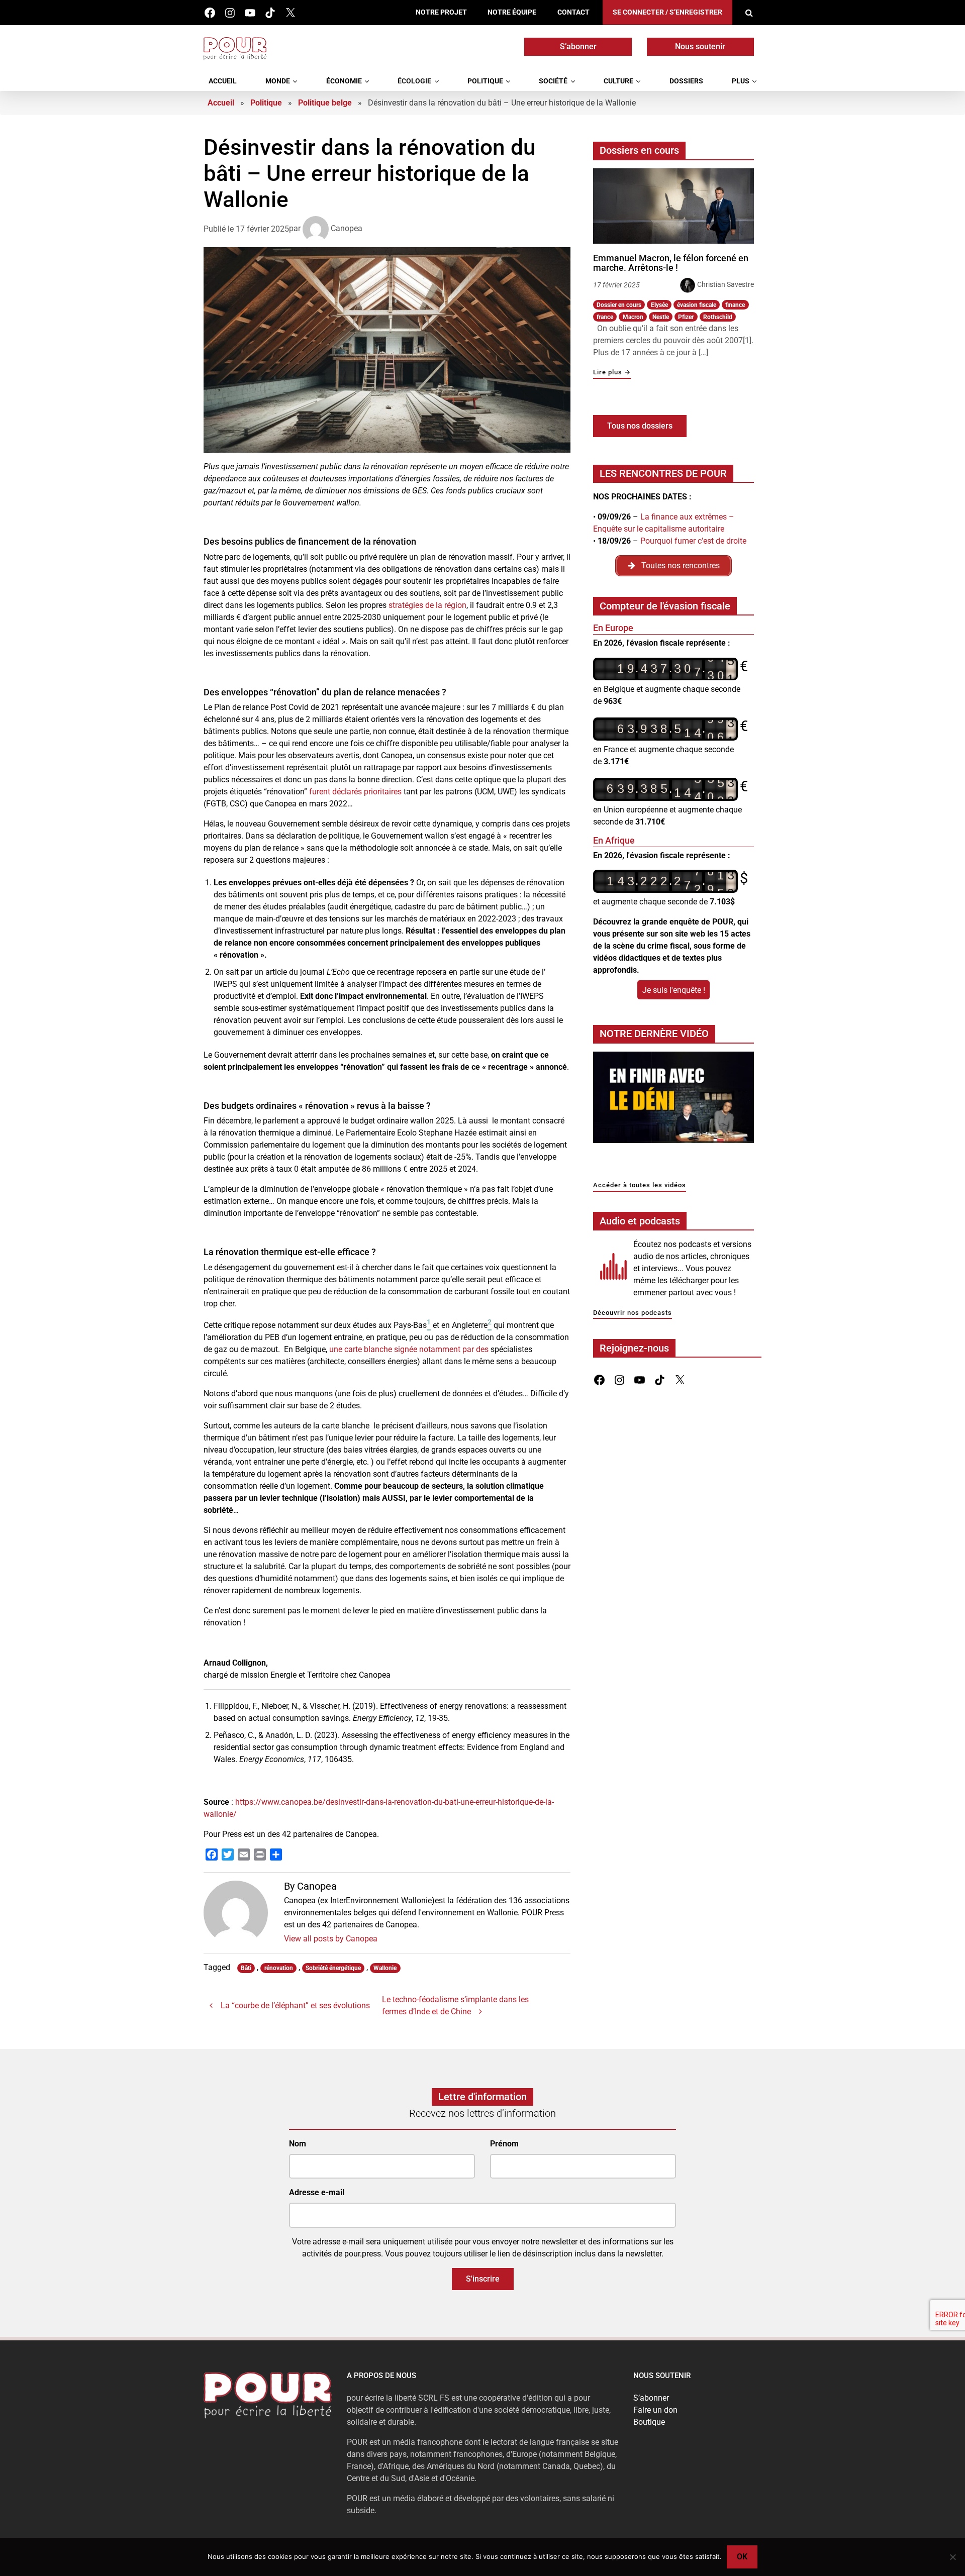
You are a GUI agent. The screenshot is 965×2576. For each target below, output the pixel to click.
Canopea (347, 228)
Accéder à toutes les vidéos (640, 1186)
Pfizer (686, 317)
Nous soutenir (700, 46)
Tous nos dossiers (640, 426)
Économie (344, 81)
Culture (618, 81)
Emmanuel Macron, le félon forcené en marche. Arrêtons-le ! (671, 263)
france (605, 317)
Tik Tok (270, 13)
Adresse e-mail (317, 2193)
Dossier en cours (619, 305)
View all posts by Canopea (331, 1939)
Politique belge (325, 103)
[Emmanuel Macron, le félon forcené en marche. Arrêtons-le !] (673, 206)
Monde (278, 81)
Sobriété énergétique (333, 1968)
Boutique (649, 2422)
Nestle (661, 317)
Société (553, 81)
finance (735, 305)
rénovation (279, 1968)
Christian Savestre (726, 284)
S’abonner (578, 46)
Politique (485, 81)
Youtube (250, 13)
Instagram (230, 13)
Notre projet (441, 12)
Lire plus (612, 373)
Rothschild (718, 317)
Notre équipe (512, 12)
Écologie (414, 81)
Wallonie (385, 1968)
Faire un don (655, 2410)
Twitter (290, 13)
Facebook (210, 13)
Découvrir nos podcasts (633, 1313)
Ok (742, 2557)
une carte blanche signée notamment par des (409, 1349)
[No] (952, 2557)
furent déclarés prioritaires (355, 792)
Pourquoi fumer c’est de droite (693, 541)
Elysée (659, 305)
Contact (573, 12)
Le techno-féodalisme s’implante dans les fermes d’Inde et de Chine (455, 2005)
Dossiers (686, 81)
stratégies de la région (427, 605)
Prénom (504, 2144)
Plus (741, 81)
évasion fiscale (697, 305)
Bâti (246, 1968)
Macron (633, 317)
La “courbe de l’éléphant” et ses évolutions (295, 2005)
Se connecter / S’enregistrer (667, 12)
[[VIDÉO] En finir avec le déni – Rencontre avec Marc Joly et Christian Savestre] (673, 1100)
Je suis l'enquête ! (674, 990)
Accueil (223, 81)
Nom (298, 2144)
